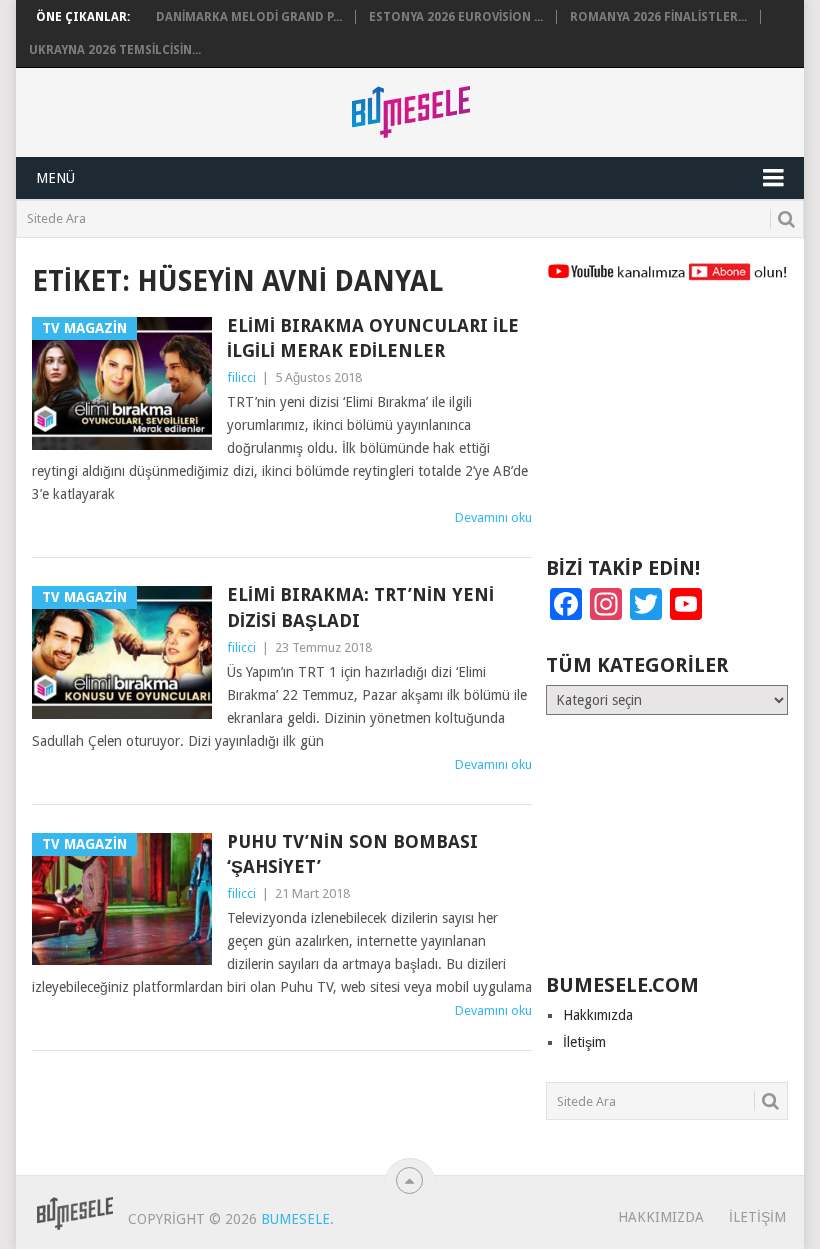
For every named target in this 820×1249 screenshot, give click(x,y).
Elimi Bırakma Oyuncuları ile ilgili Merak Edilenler (373, 338)
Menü (55, 178)
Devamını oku (493, 517)
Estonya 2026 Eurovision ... (456, 17)
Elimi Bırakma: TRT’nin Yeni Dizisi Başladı (360, 607)
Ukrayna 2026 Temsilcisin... (115, 50)
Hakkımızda (598, 1015)
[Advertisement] (667, 428)
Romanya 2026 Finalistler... (658, 17)
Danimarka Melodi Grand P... (249, 17)
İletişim (584, 1042)
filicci (241, 377)
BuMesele (295, 1219)
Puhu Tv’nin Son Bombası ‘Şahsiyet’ (352, 854)
